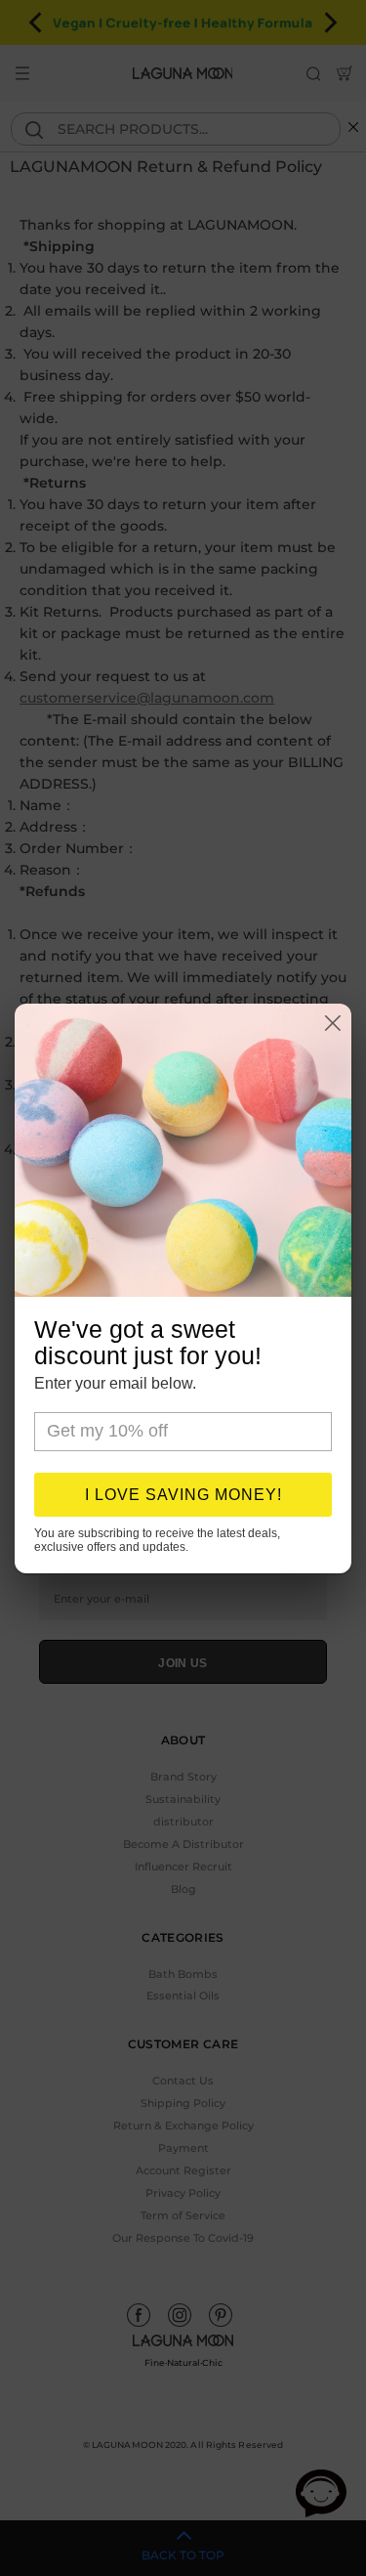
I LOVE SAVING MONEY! (183, 1495)
